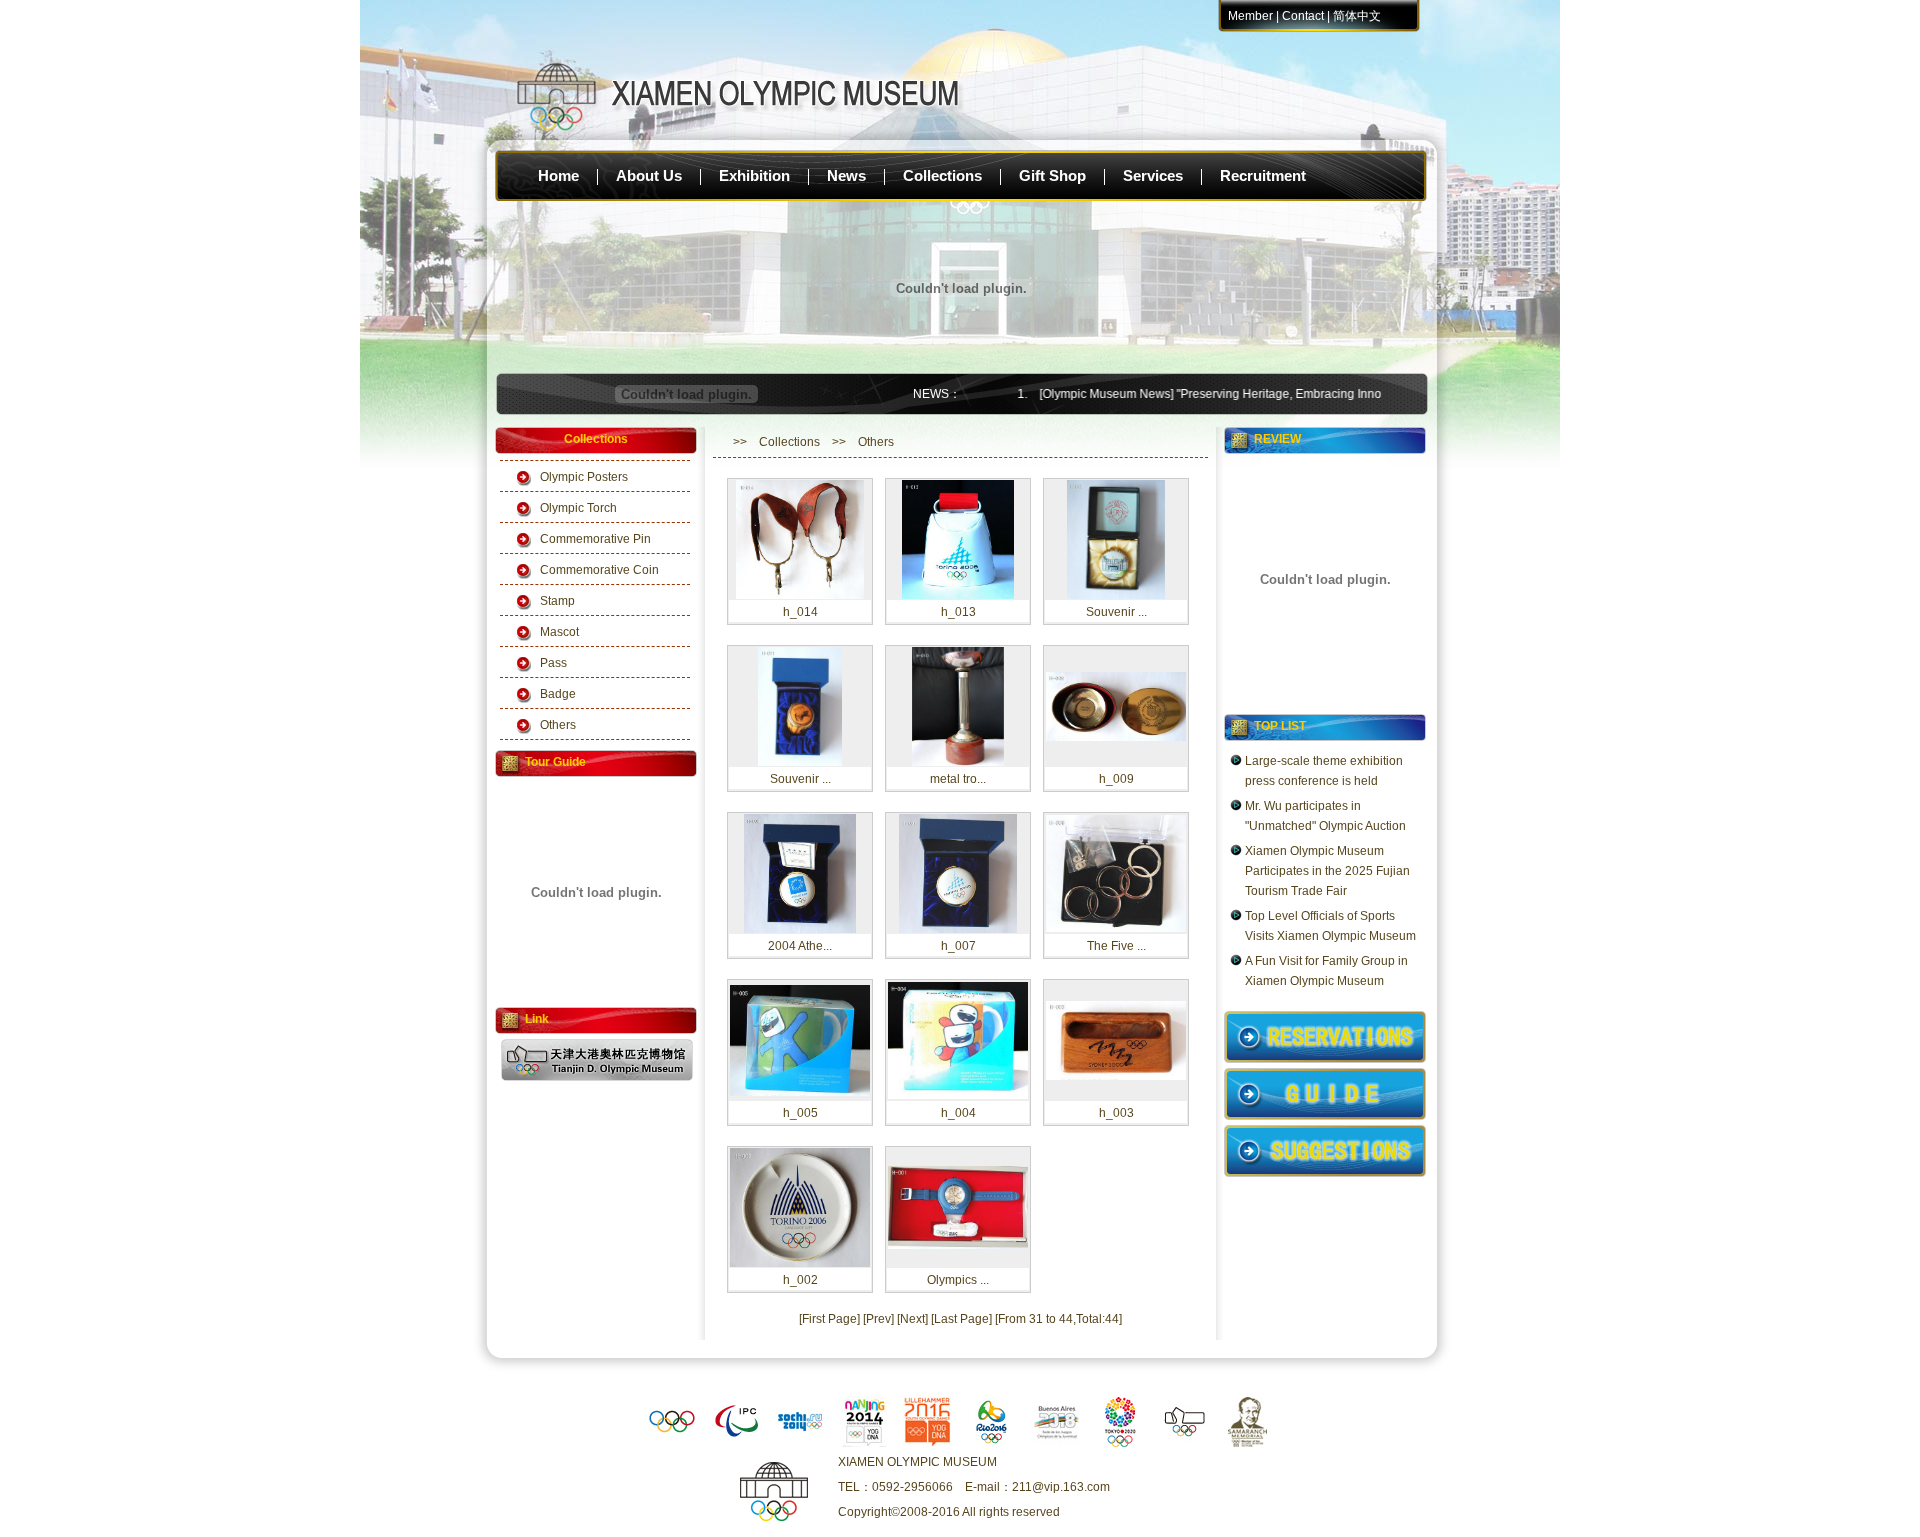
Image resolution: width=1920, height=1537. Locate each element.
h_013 (958, 612)
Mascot (559, 632)
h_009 (1116, 779)
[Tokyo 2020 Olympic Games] (1120, 1443)
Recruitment (1263, 175)
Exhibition (754, 175)
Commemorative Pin (595, 539)
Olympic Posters (584, 477)
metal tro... (958, 779)
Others (558, 725)
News (846, 175)
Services (1153, 175)
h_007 (958, 946)
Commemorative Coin (599, 570)
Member (1250, 16)
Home (558, 175)
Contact (1303, 16)
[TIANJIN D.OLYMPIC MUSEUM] (597, 1077)
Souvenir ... (1116, 612)
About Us (649, 175)
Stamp (557, 601)
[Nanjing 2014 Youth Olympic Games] (864, 1443)
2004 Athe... (800, 946)
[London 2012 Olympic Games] (1056, 1443)
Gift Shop (1052, 175)
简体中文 (1357, 16)
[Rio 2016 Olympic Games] (992, 1443)
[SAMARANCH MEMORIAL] (1248, 1443)
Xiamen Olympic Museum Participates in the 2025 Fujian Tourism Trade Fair (1327, 871)
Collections (942, 175)
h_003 (1116, 1113)
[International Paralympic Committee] (736, 1443)
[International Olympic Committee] (672, 1443)
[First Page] (829, 1319)
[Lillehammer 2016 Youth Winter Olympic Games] (928, 1443)
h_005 (800, 1113)
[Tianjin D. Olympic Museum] (1184, 1443)
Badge (558, 694)
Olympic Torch (578, 508)
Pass (553, 663)
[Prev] (878, 1319)
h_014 (800, 612)
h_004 (958, 1113)
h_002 (800, 1280)
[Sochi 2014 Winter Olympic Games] (800, 1443)
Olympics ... (958, 1280)
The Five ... (1116, 946)
